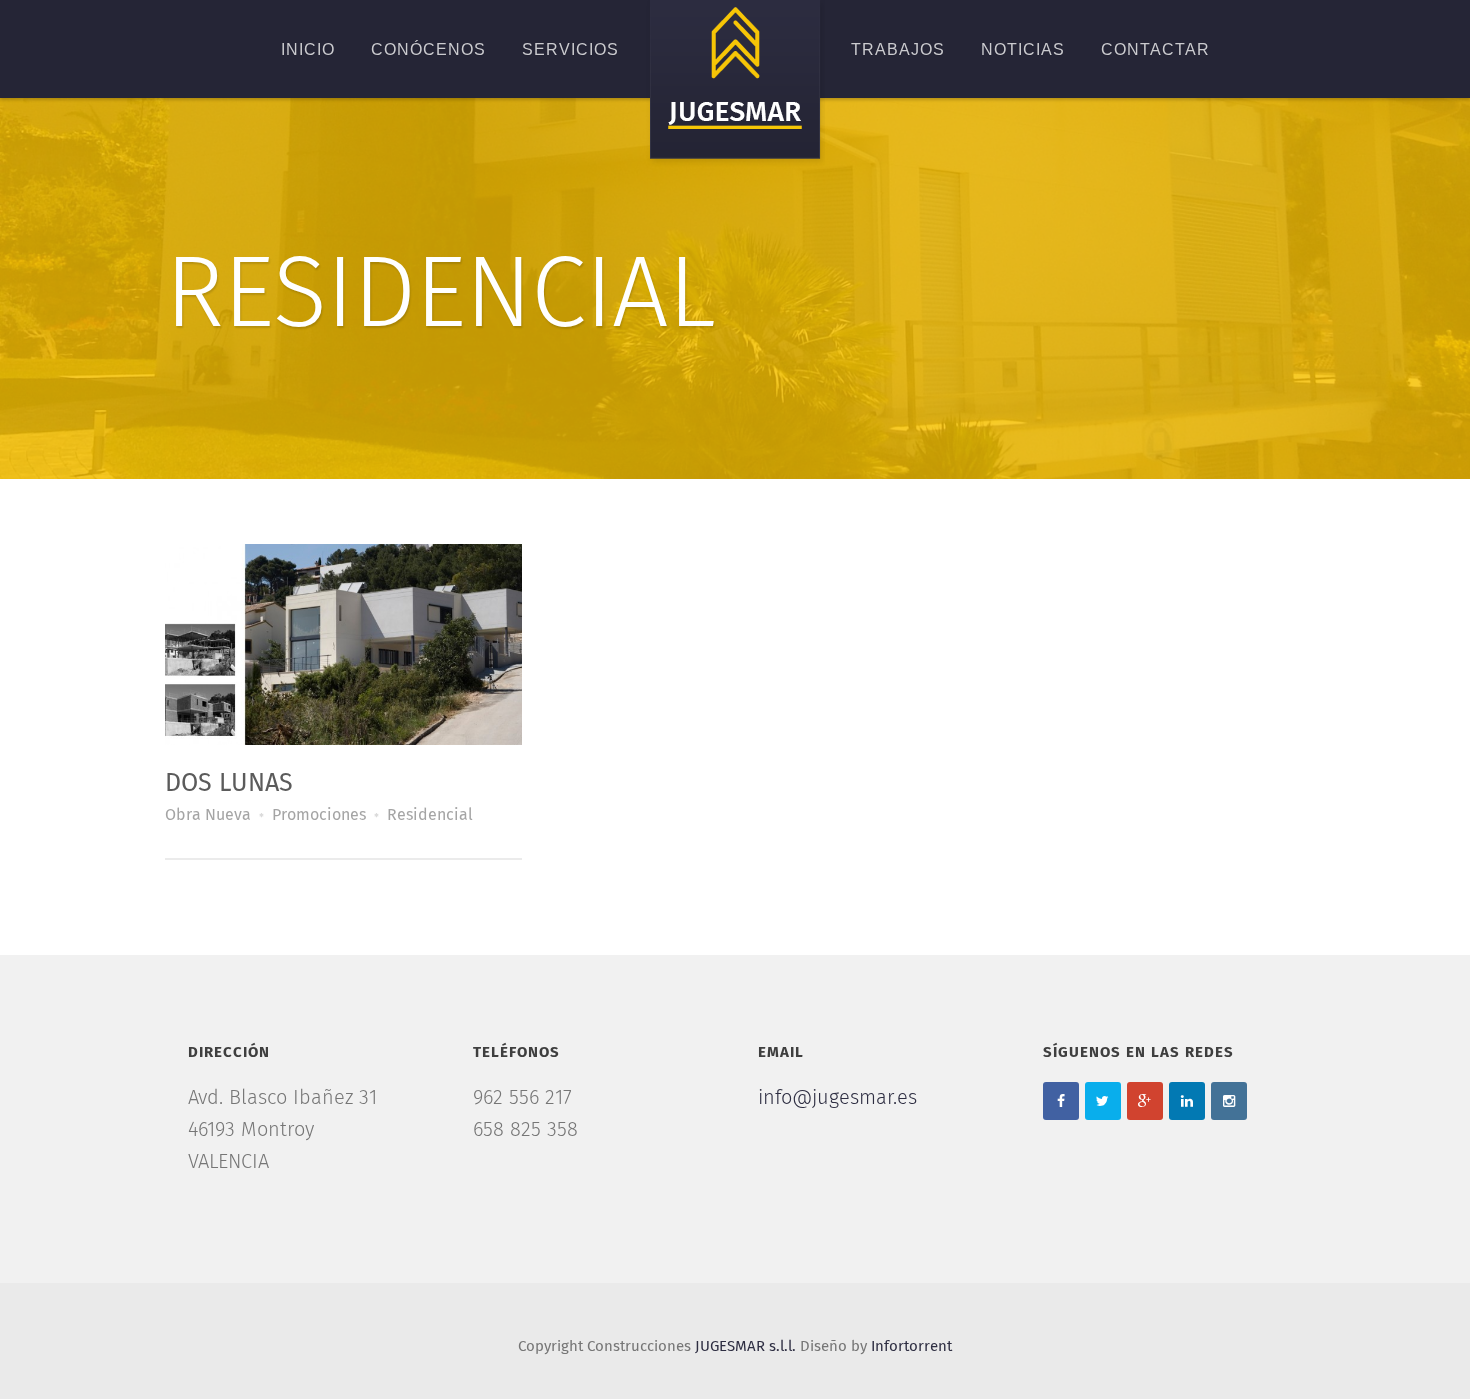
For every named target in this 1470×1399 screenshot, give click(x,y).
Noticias (1023, 49)
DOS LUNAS (229, 783)
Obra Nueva (208, 815)
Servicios (570, 49)
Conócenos (428, 49)
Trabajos (898, 49)
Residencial (430, 815)
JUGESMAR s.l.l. (745, 1346)
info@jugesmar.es (837, 1098)
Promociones (319, 815)
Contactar (1155, 49)
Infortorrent (911, 1346)
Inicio (308, 49)
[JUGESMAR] (735, 83)
